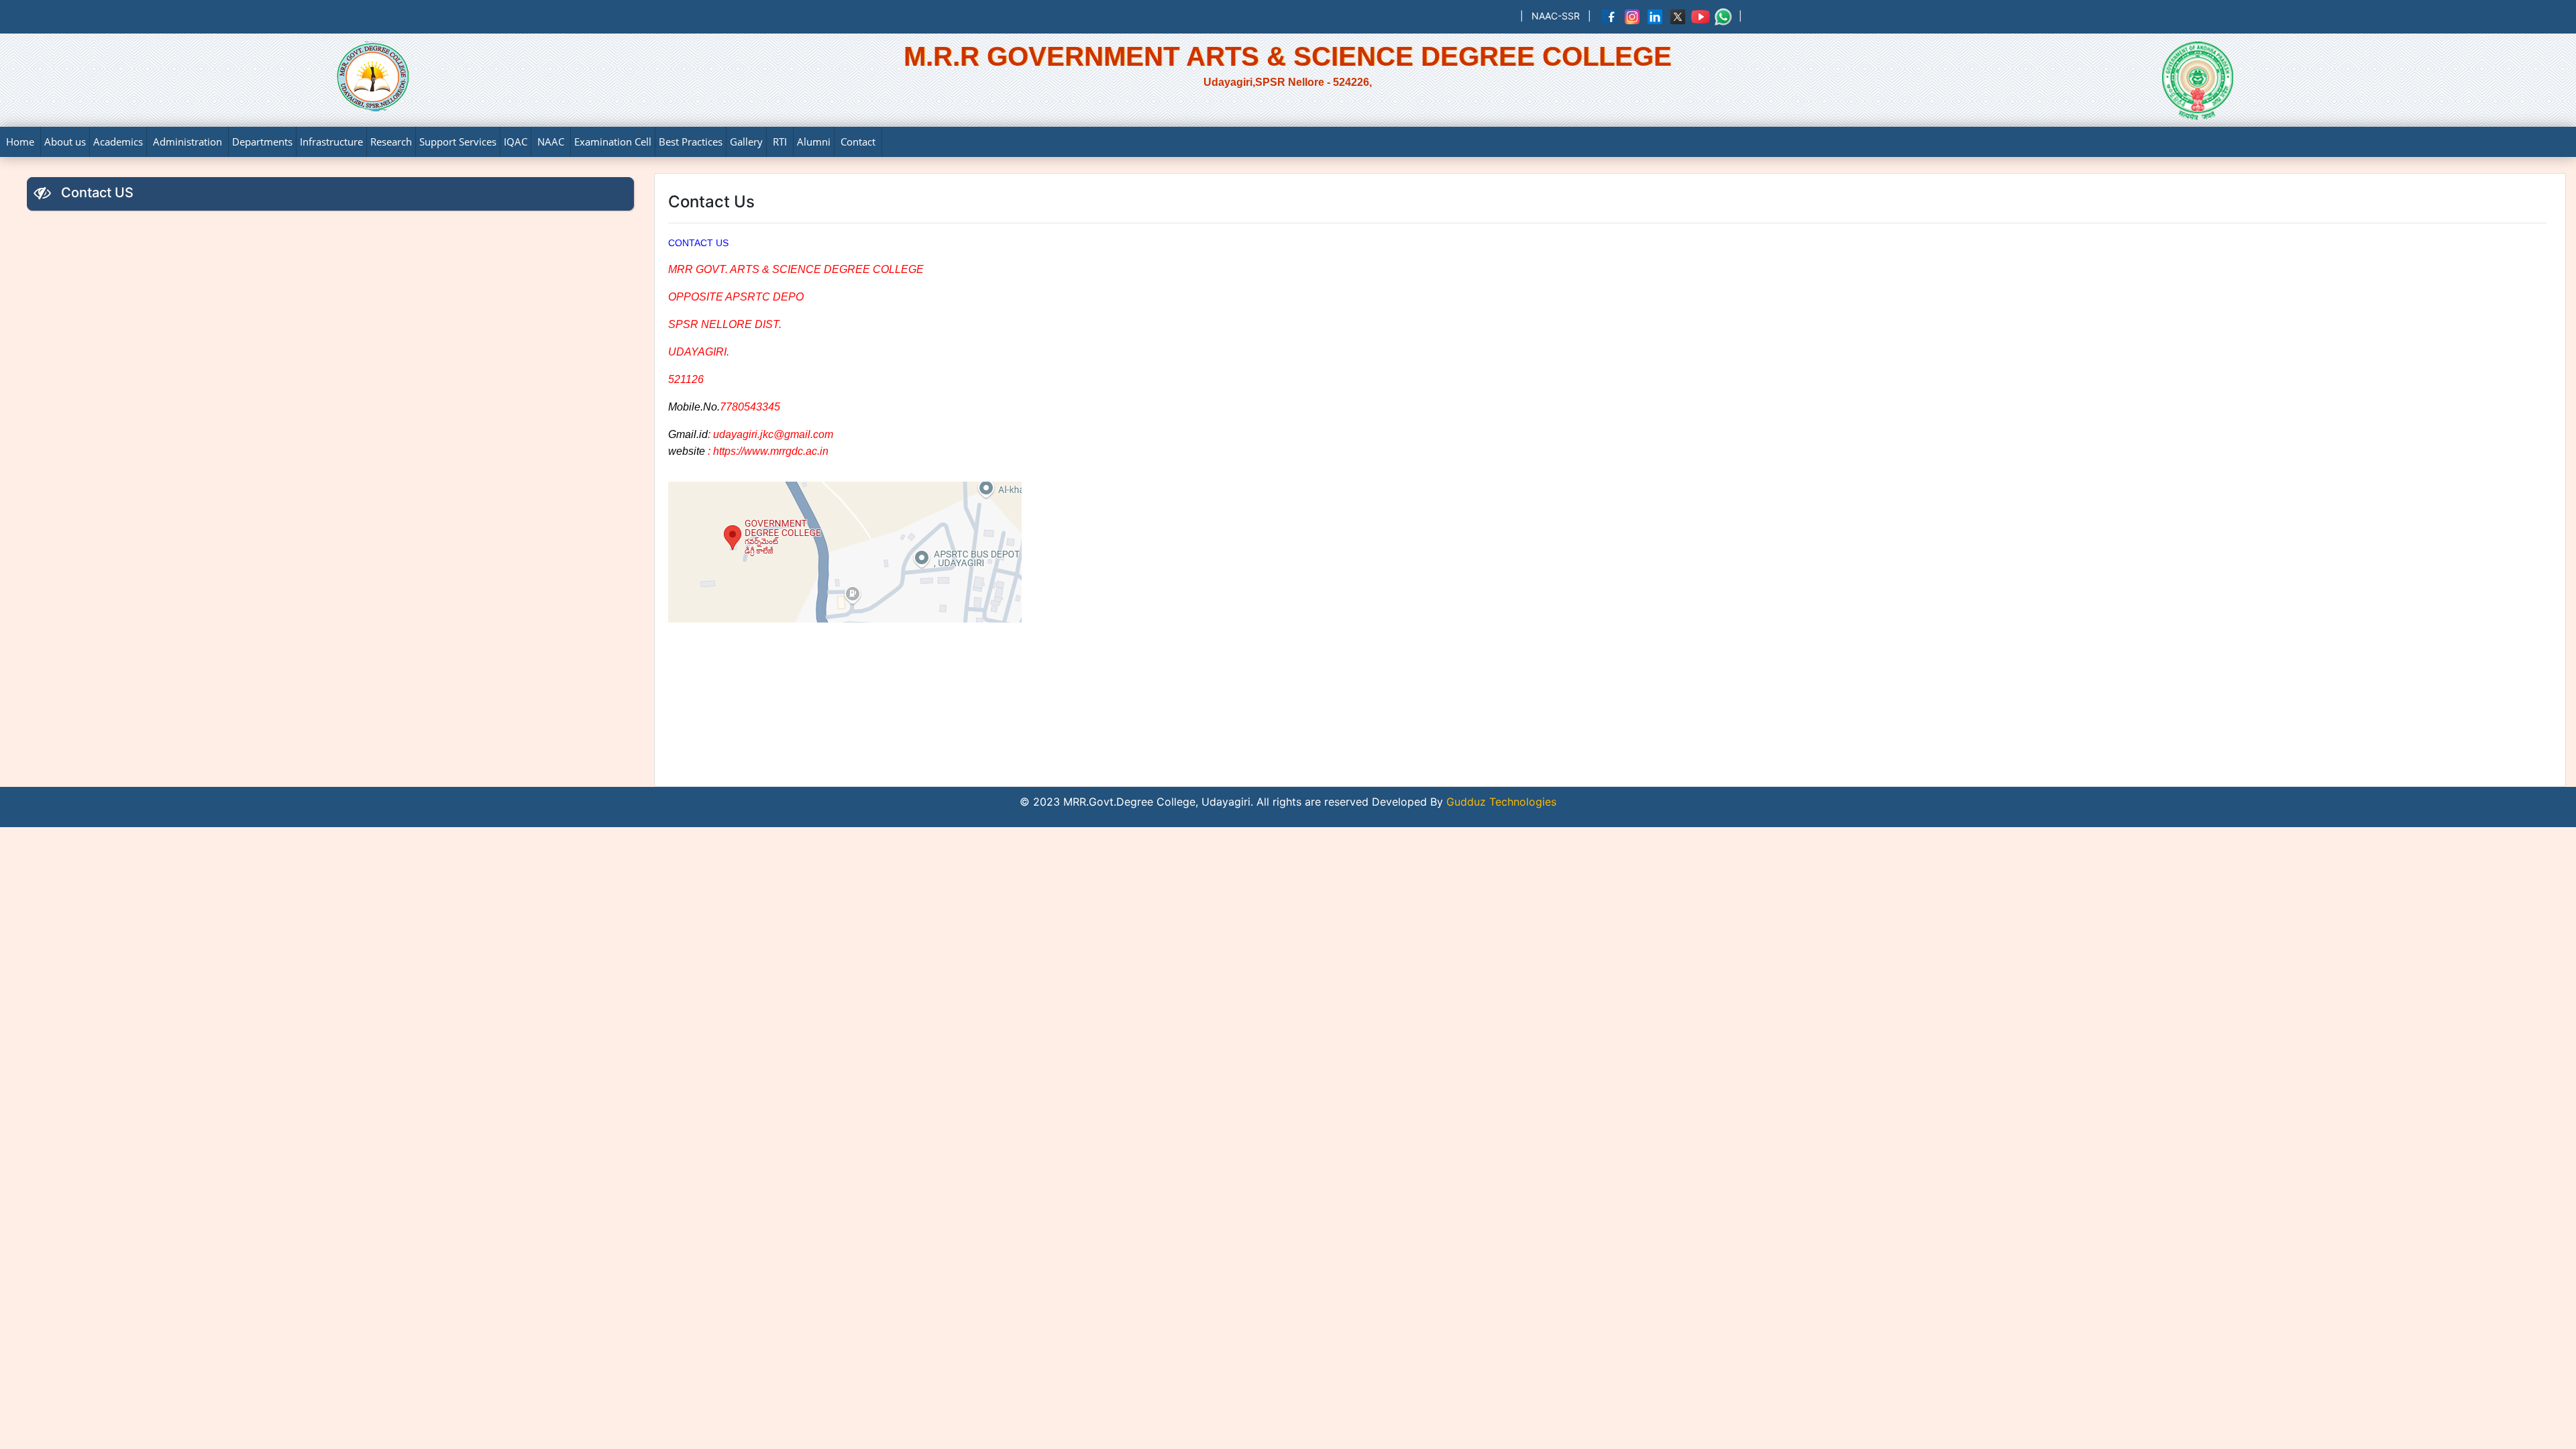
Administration (187, 142)
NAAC (551, 142)
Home (20, 142)
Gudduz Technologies (1500, 802)
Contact (858, 142)
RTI (780, 142)
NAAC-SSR (1556, 16)
